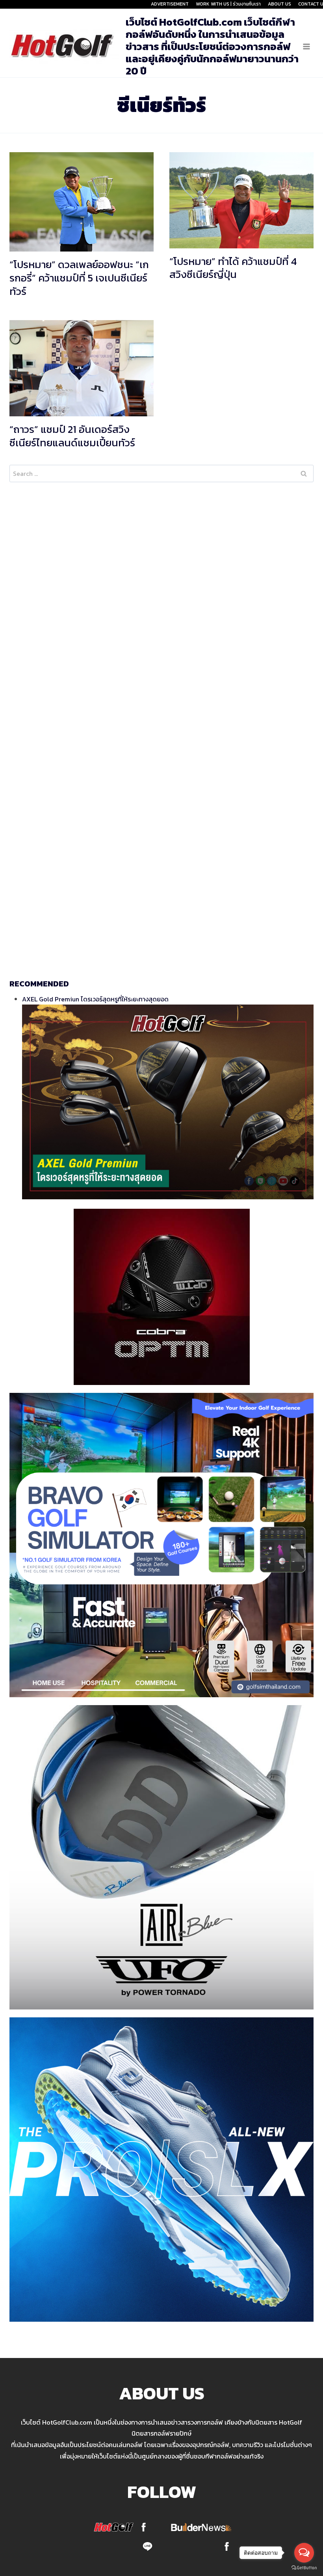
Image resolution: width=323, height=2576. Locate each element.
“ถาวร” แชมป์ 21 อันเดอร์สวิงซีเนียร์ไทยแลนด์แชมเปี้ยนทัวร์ (72, 436)
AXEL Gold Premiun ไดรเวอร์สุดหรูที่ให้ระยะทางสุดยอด (95, 999)
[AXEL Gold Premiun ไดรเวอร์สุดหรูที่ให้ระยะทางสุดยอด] (168, 1102)
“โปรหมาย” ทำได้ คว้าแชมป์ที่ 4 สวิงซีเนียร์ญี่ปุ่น (233, 268)
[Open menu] (306, 46)
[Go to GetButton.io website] (304, 2568)
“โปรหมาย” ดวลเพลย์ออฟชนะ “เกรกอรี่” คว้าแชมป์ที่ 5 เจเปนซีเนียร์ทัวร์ (79, 278)
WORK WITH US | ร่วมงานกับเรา (228, 4)
